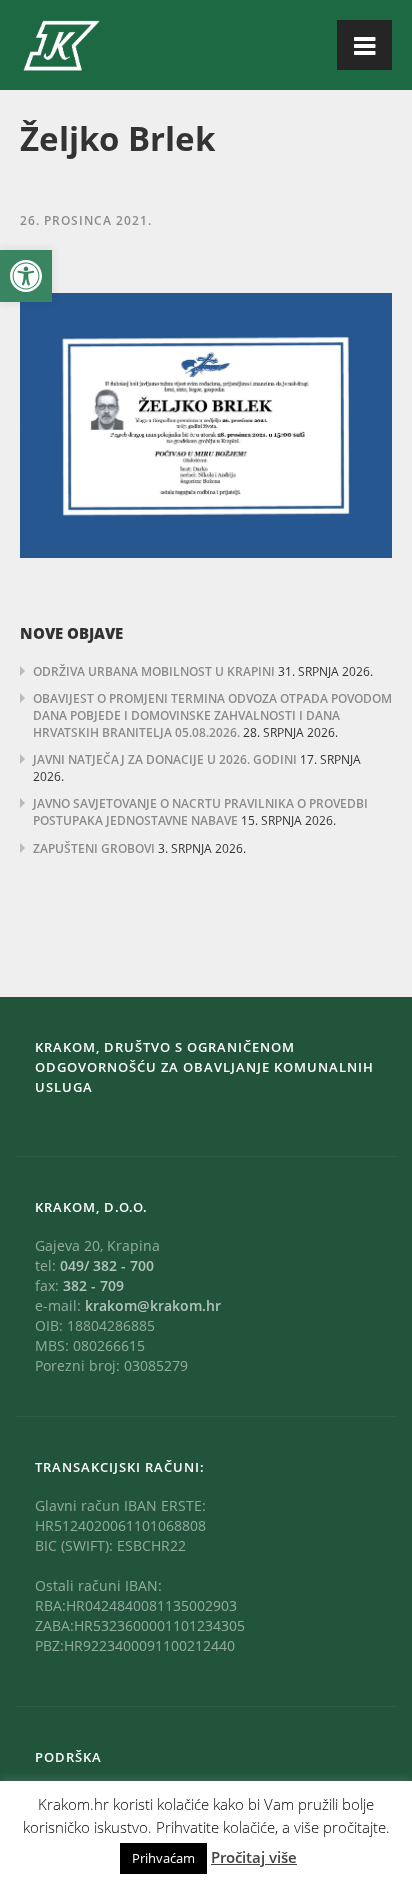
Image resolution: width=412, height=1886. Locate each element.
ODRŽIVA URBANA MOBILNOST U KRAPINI (154, 671)
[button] (26, 276)
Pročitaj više (254, 1857)
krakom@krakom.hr (153, 1305)
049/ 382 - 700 (107, 1265)
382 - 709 (93, 1285)
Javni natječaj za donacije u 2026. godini (165, 759)
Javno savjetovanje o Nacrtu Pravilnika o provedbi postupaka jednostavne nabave (200, 812)
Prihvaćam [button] (163, 1858)
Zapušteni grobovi (94, 848)
